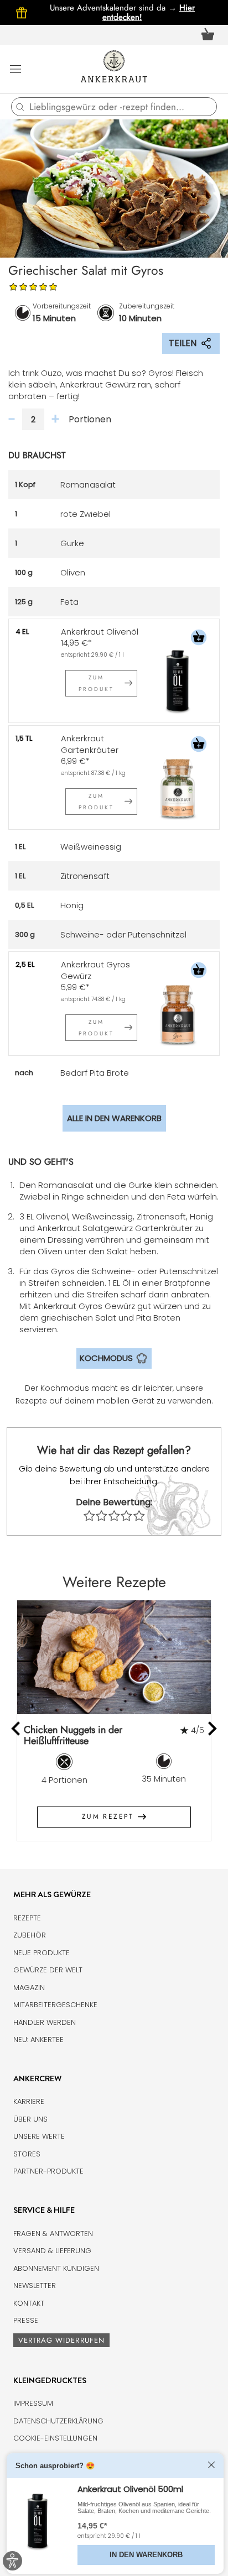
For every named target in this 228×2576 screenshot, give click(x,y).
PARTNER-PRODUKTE (48, 2171)
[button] (199, 639)
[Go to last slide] (17, 1729)
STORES (27, 2154)
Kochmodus (106, 1358)
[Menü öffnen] (15, 69)
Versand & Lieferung (52, 2251)
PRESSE (26, 2320)
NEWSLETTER (35, 2286)
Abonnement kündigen (56, 2268)
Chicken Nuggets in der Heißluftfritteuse (73, 1735)
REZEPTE (27, 1918)
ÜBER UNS (30, 2119)
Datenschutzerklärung (58, 2421)
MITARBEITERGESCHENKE (55, 2005)
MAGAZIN (29, 1988)
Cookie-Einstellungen (55, 2438)
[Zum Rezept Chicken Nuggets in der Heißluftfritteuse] (114, 1657)
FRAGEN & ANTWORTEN (53, 2234)
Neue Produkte (42, 1953)
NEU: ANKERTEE (38, 2040)
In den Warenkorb (146, 2555)
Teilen (183, 343)
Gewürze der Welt (48, 1970)
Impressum (33, 2403)
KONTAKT (29, 2303)
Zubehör (30, 1935)
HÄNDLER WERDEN (45, 2022)
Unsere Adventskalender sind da (115, 8)
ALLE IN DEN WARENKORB (114, 1118)
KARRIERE (29, 2101)
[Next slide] (212, 1729)
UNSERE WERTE (39, 2136)
